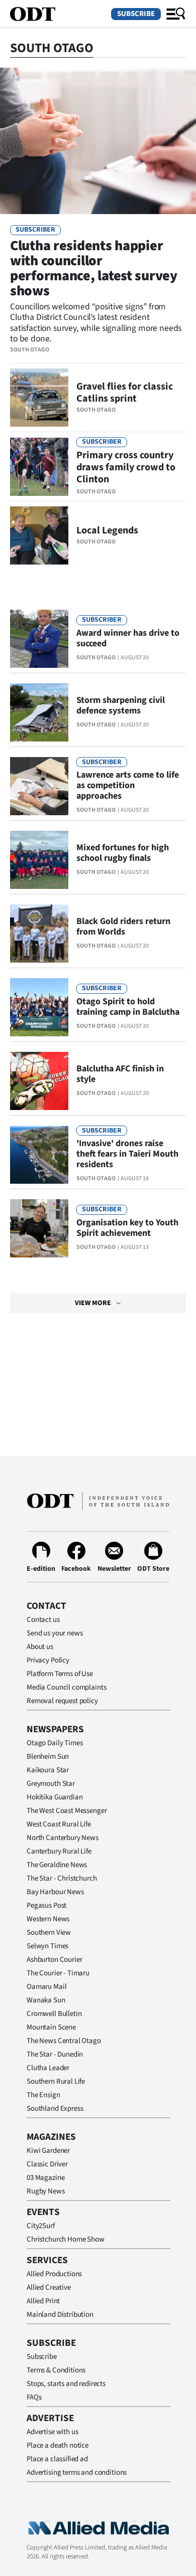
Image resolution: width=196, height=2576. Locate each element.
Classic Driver (47, 2164)
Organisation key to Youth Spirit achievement (127, 1228)
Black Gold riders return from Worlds (123, 927)
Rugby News (46, 2191)
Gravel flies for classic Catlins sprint (125, 393)
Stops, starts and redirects (66, 2384)
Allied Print (43, 2301)
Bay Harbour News (55, 1892)
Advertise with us (52, 2432)
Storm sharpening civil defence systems (121, 705)
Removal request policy (62, 1701)
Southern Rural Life (56, 2081)
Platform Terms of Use (60, 1674)
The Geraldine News (57, 1865)
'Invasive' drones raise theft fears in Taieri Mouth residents (127, 1154)
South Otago (30, 350)
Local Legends (107, 530)
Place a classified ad (57, 2459)
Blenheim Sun (48, 1757)
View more (93, 1303)
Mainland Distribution (60, 2315)
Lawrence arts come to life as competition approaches (128, 785)
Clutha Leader (48, 2068)
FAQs (34, 2397)
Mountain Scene (51, 2027)
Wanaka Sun (46, 2000)
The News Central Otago (64, 2041)
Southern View (49, 1933)
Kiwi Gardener (48, 2151)
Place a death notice (58, 2445)
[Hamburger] (176, 14)
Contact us (43, 1620)
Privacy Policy (48, 1660)
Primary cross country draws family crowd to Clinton (126, 467)
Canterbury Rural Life (59, 1851)
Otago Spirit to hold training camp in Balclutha (128, 1007)
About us (40, 1647)
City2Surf (41, 2226)
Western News (48, 1919)
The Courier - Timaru (58, 1973)
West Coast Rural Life (59, 1824)
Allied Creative (49, 2287)
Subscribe (136, 14)
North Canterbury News (63, 1838)
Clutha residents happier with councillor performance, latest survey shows (94, 268)
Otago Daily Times (55, 1743)
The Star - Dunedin (55, 2054)
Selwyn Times (47, 1946)
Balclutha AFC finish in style (120, 1074)
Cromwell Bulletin (54, 2014)
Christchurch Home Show (66, 2239)
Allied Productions (54, 2274)
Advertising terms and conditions (77, 2472)
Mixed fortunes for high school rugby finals (123, 853)
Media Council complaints (66, 1687)
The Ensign (43, 2095)
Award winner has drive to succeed (128, 638)
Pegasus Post (46, 1905)
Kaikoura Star (48, 1770)
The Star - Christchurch (62, 1878)
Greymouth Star (51, 1784)
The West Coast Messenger (67, 1811)
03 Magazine (45, 2178)
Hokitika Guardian (55, 1797)
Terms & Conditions (56, 2370)
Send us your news (55, 1633)
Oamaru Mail (46, 1987)
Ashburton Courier (54, 1960)
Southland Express (55, 2108)
